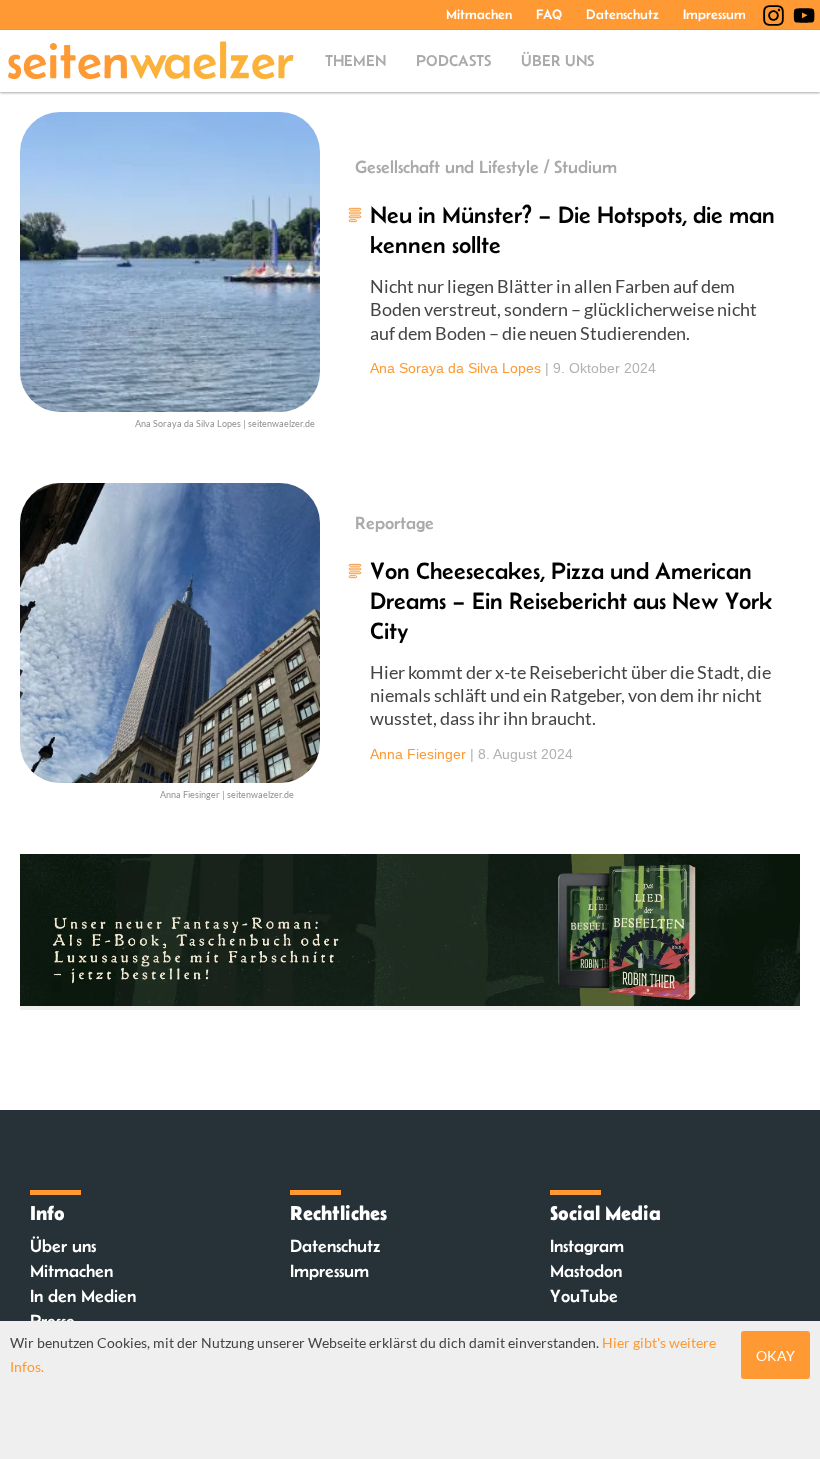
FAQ (549, 14)
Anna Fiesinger (418, 754)
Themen (355, 60)
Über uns (557, 60)
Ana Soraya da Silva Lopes (455, 368)
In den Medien (83, 1296)
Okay (775, 1355)
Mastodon (586, 1271)
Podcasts (453, 60)
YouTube (584, 1296)
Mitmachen (479, 14)
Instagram (587, 1246)
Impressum (714, 14)
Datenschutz (622, 14)
